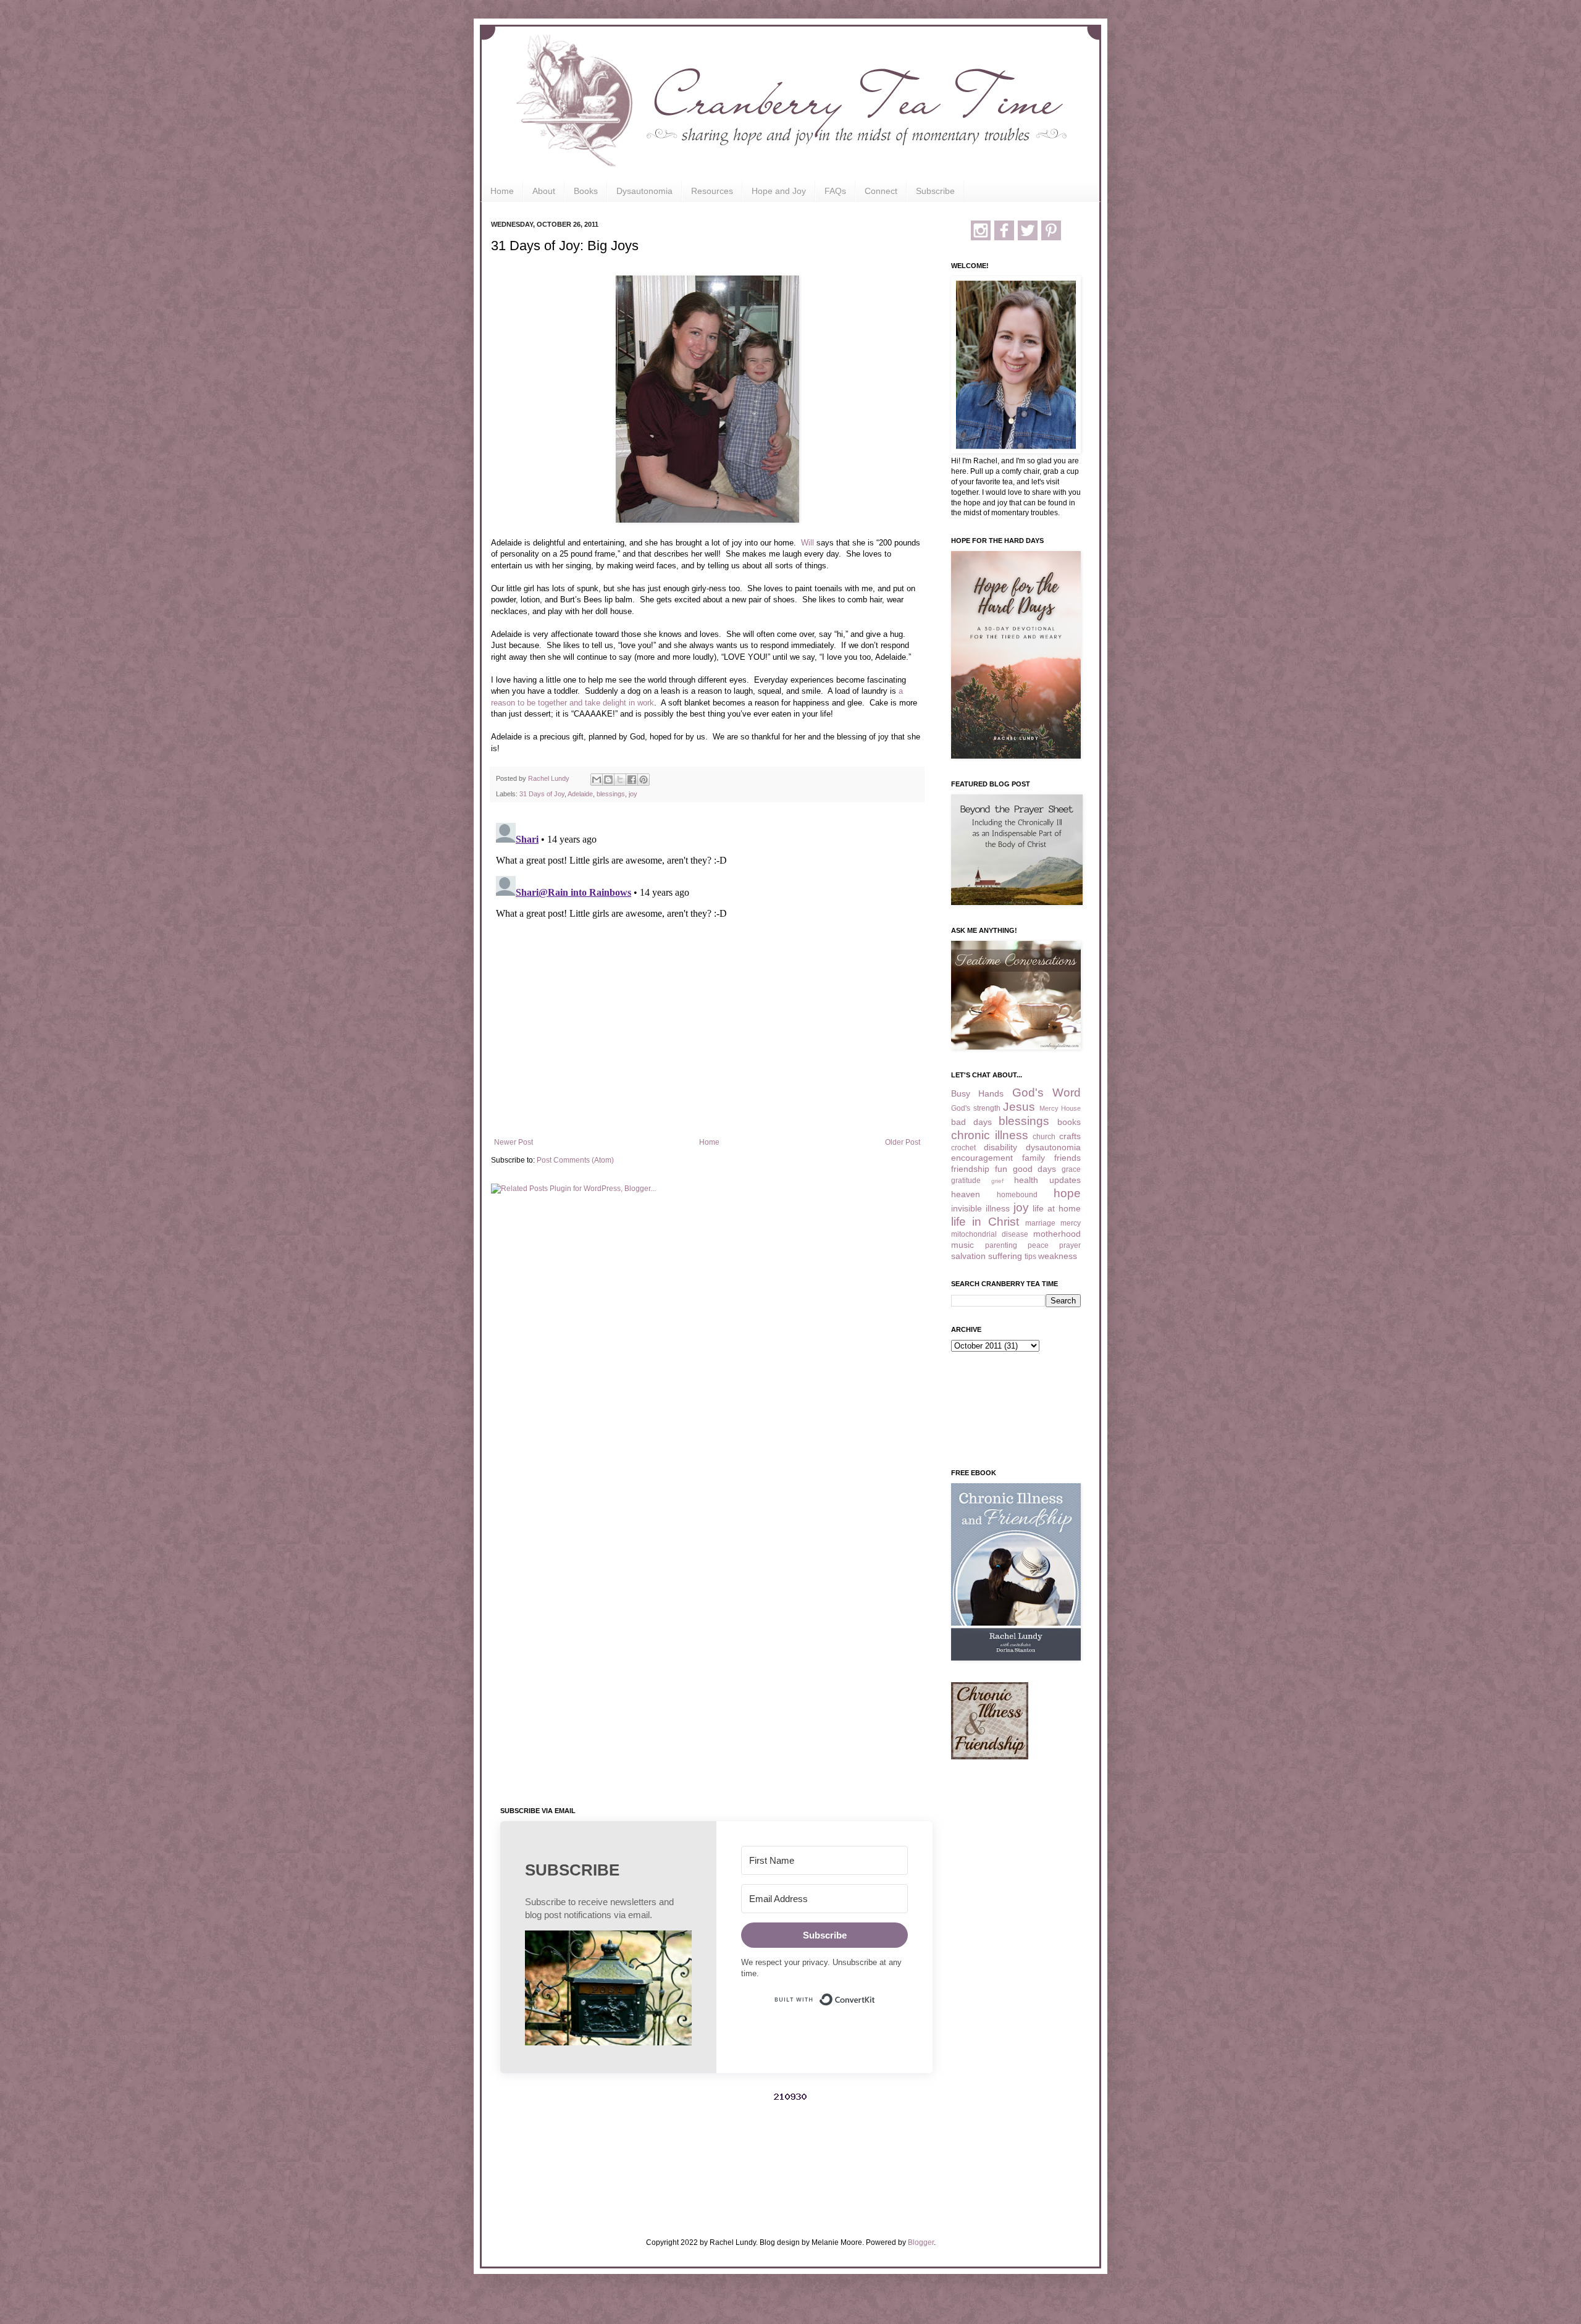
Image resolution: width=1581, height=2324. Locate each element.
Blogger (921, 2242)
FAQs (835, 191)
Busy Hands (977, 1093)
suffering (1005, 1256)
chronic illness (990, 1135)
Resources (712, 191)
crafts (1070, 1136)
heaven (966, 1194)
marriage (1040, 1223)
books (1069, 1122)
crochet (963, 1148)
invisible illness (980, 1208)
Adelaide (580, 794)
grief (997, 1181)
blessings (611, 794)
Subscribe (935, 191)
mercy (1071, 1223)
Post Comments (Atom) (575, 1160)
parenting (1001, 1245)
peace (1038, 1245)
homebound (1017, 1195)
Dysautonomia (644, 191)
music (962, 1245)
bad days (971, 1122)
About (544, 191)
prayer (1070, 1245)
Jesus (1019, 1107)
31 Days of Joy (542, 794)
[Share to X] (620, 780)
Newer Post (514, 1142)
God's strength (976, 1108)
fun (1001, 1169)
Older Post (903, 1142)
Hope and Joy (779, 191)
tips (1030, 1257)
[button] (608, 1989)
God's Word (1046, 1093)
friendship (970, 1169)
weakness (1058, 1256)
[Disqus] (707, 972)
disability (1000, 1147)
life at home (1057, 1208)
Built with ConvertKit (875, 1994)
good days (1035, 1169)
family (1034, 1158)
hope (1067, 1193)
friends (1067, 1158)
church (1044, 1137)
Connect (881, 191)
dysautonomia (1053, 1147)
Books (586, 191)
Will (807, 543)
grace (1071, 1169)
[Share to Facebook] (632, 780)
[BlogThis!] (608, 780)
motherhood (1057, 1234)
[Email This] (597, 780)
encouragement (982, 1158)
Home (502, 191)
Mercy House (1060, 1108)
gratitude (966, 1181)
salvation (968, 1256)
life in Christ (985, 1222)
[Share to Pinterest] (644, 780)
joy (633, 794)
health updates (1047, 1180)
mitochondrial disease (990, 1234)
